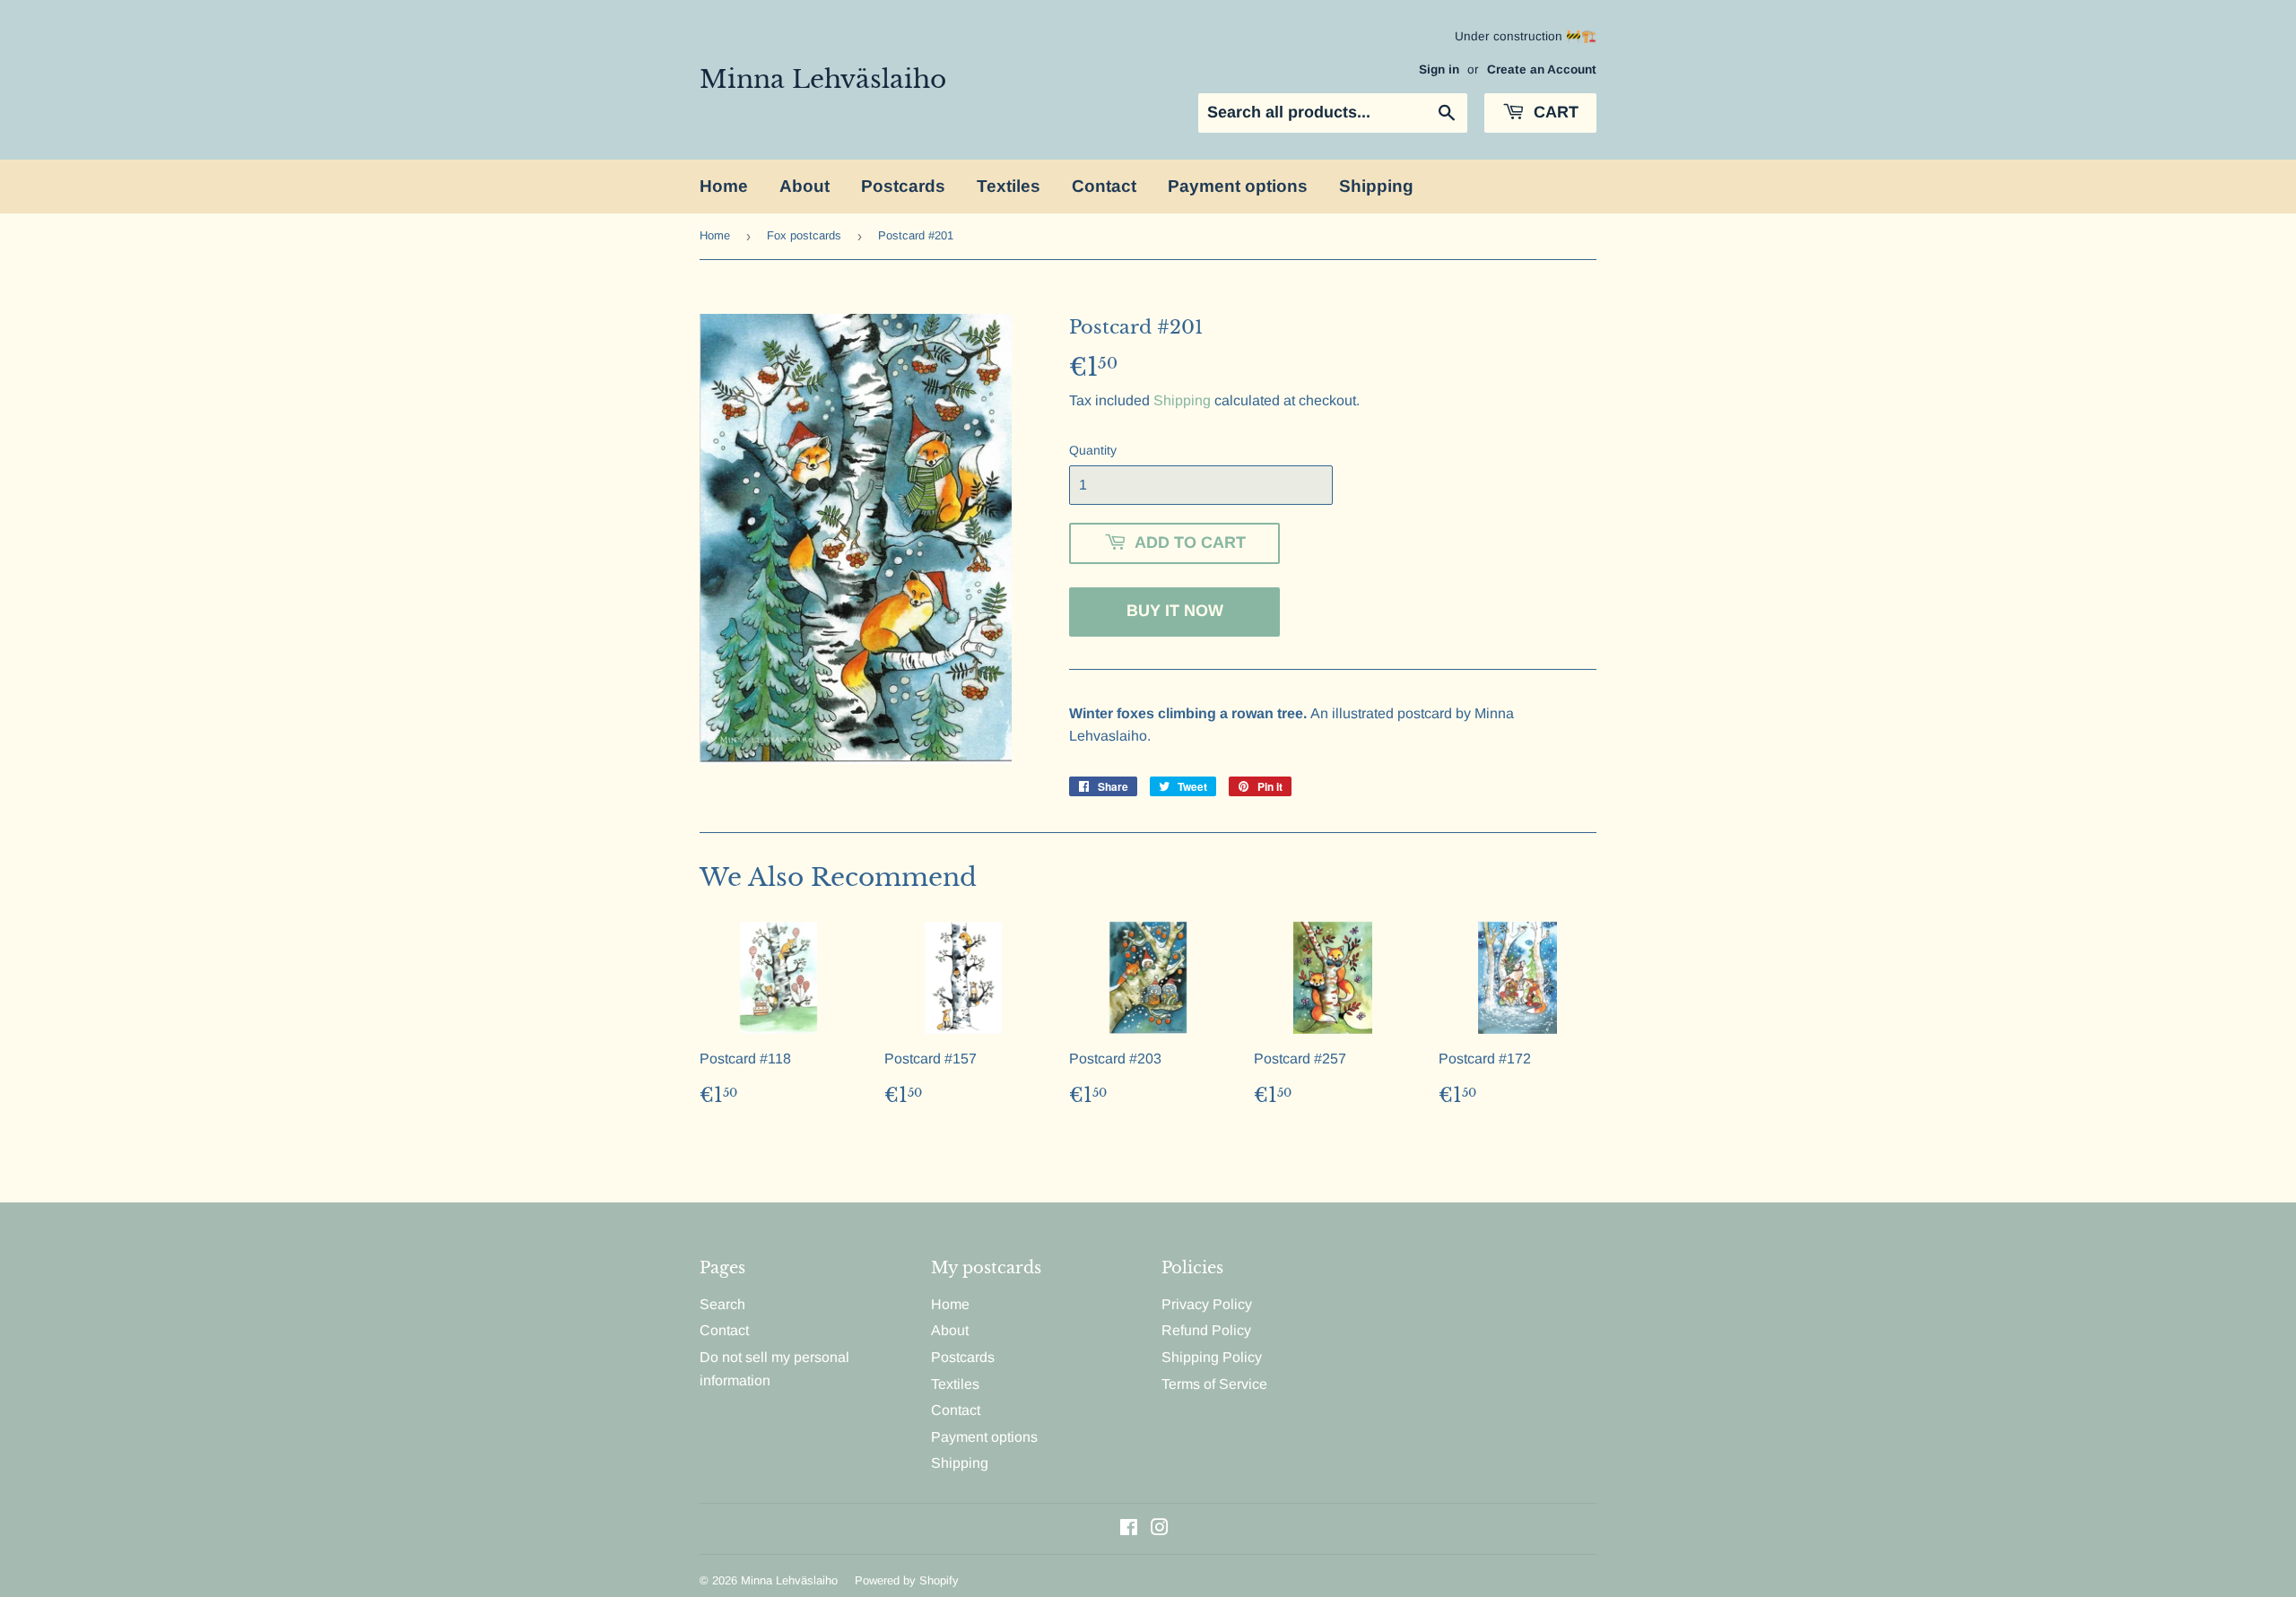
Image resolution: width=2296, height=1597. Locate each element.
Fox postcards (804, 235)
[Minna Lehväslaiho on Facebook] (1129, 1529)
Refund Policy (1206, 1330)
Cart (1554, 112)
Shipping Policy (1212, 1357)
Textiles (1009, 186)
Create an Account (1542, 69)
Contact (1104, 186)
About (804, 186)
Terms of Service (1214, 1384)
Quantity (1093, 450)
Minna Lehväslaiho (823, 79)
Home (724, 186)
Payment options (1238, 186)
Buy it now (1175, 611)
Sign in (1439, 69)
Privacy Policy (1207, 1304)
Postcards (903, 186)
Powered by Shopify (907, 1580)
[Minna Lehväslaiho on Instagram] (1160, 1529)
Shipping (1376, 186)
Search (722, 1304)
